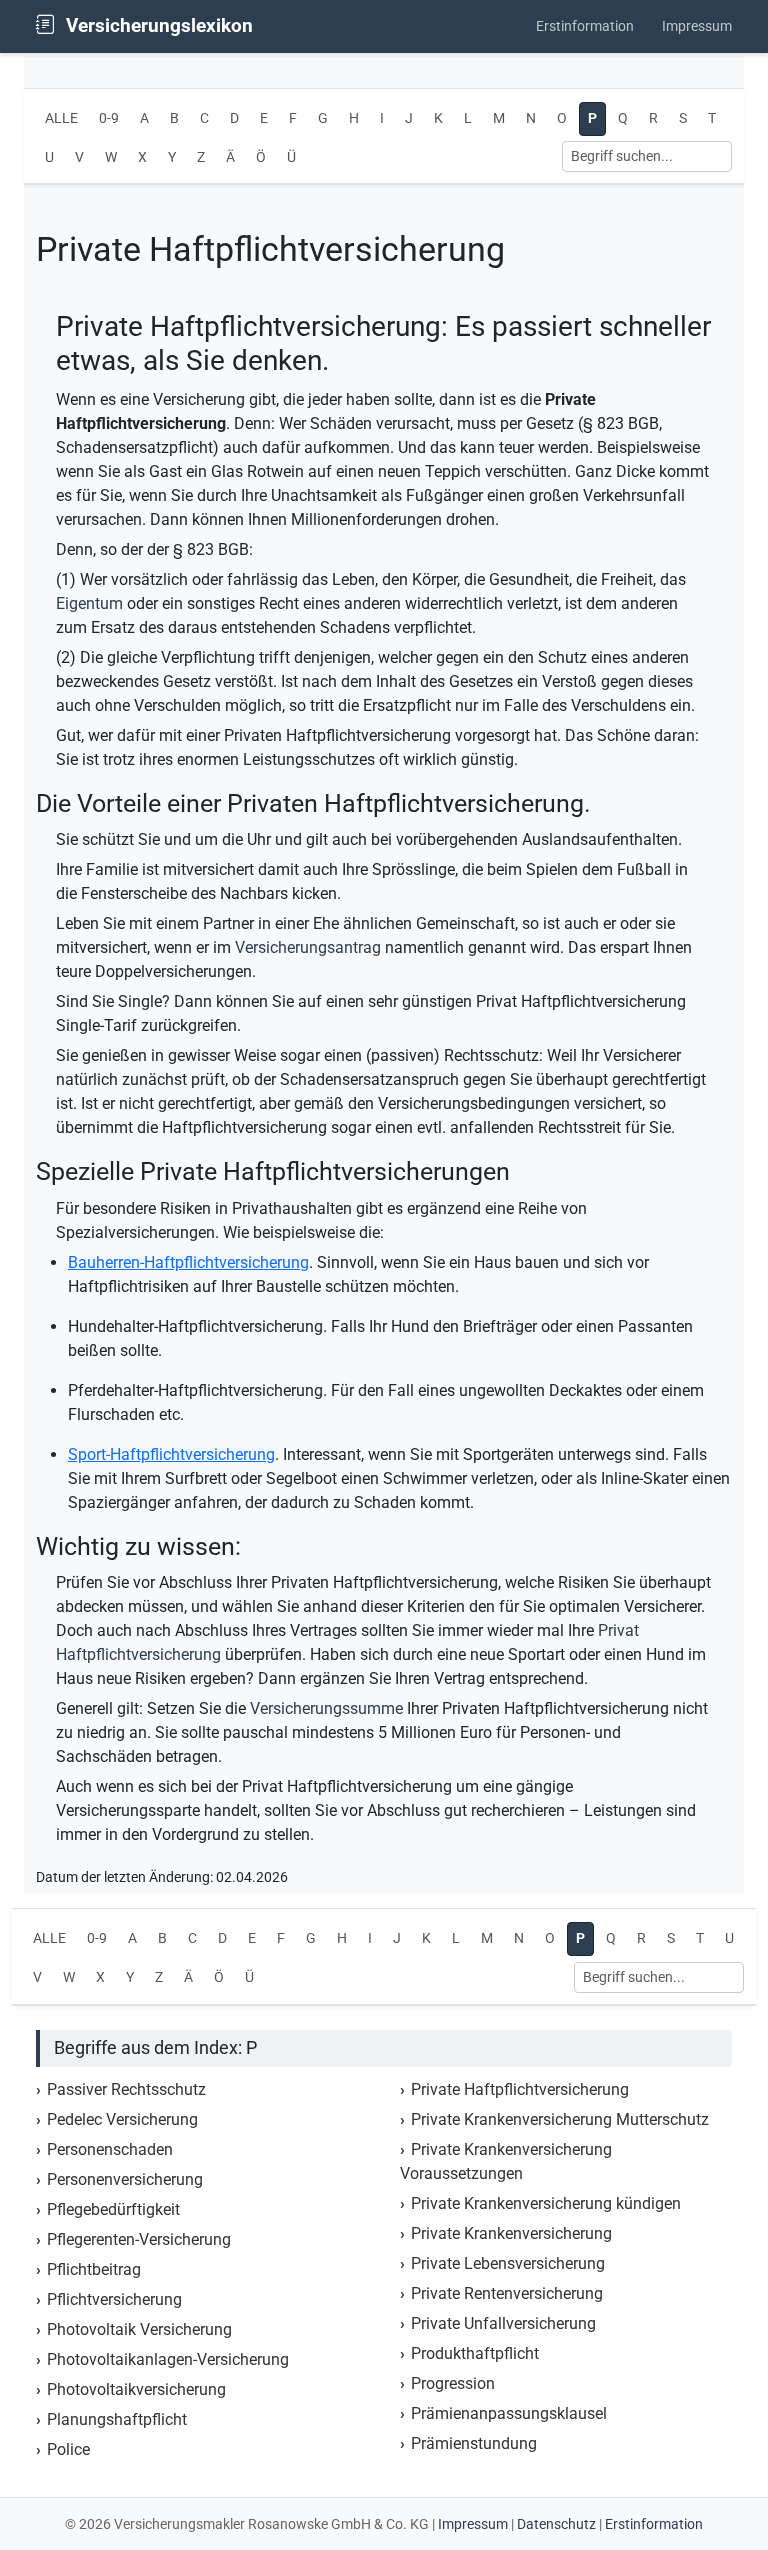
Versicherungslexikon (157, 25)
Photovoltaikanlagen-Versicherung (168, 2359)
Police (68, 2449)
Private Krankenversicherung (511, 2233)
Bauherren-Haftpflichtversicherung (188, 1262)
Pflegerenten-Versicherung (139, 2239)
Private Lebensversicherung (508, 2263)
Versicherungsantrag (308, 947)
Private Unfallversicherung (503, 2323)
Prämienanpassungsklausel (509, 2413)
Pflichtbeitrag (94, 2269)
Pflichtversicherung (114, 2299)
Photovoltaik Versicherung (139, 2329)
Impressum (697, 26)
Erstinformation (585, 26)
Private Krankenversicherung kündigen (546, 2203)
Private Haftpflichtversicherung (520, 2089)
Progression (453, 2383)
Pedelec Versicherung (122, 2119)
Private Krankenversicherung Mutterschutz (560, 2119)
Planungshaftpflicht (117, 2419)
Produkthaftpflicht (475, 2353)
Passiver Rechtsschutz (126, 2089)
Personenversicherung (125, 2179)
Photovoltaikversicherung (136, 2389)
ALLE (61, 118)
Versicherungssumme (326, 1708)
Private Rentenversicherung (507, 2293)
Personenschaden (110, 2149)
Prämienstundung (474, 2443)
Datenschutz (556, 2524)
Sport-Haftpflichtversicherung (171, 1454)
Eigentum (89, 603)
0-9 (109, 118)
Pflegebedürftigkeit (113, 2209)
